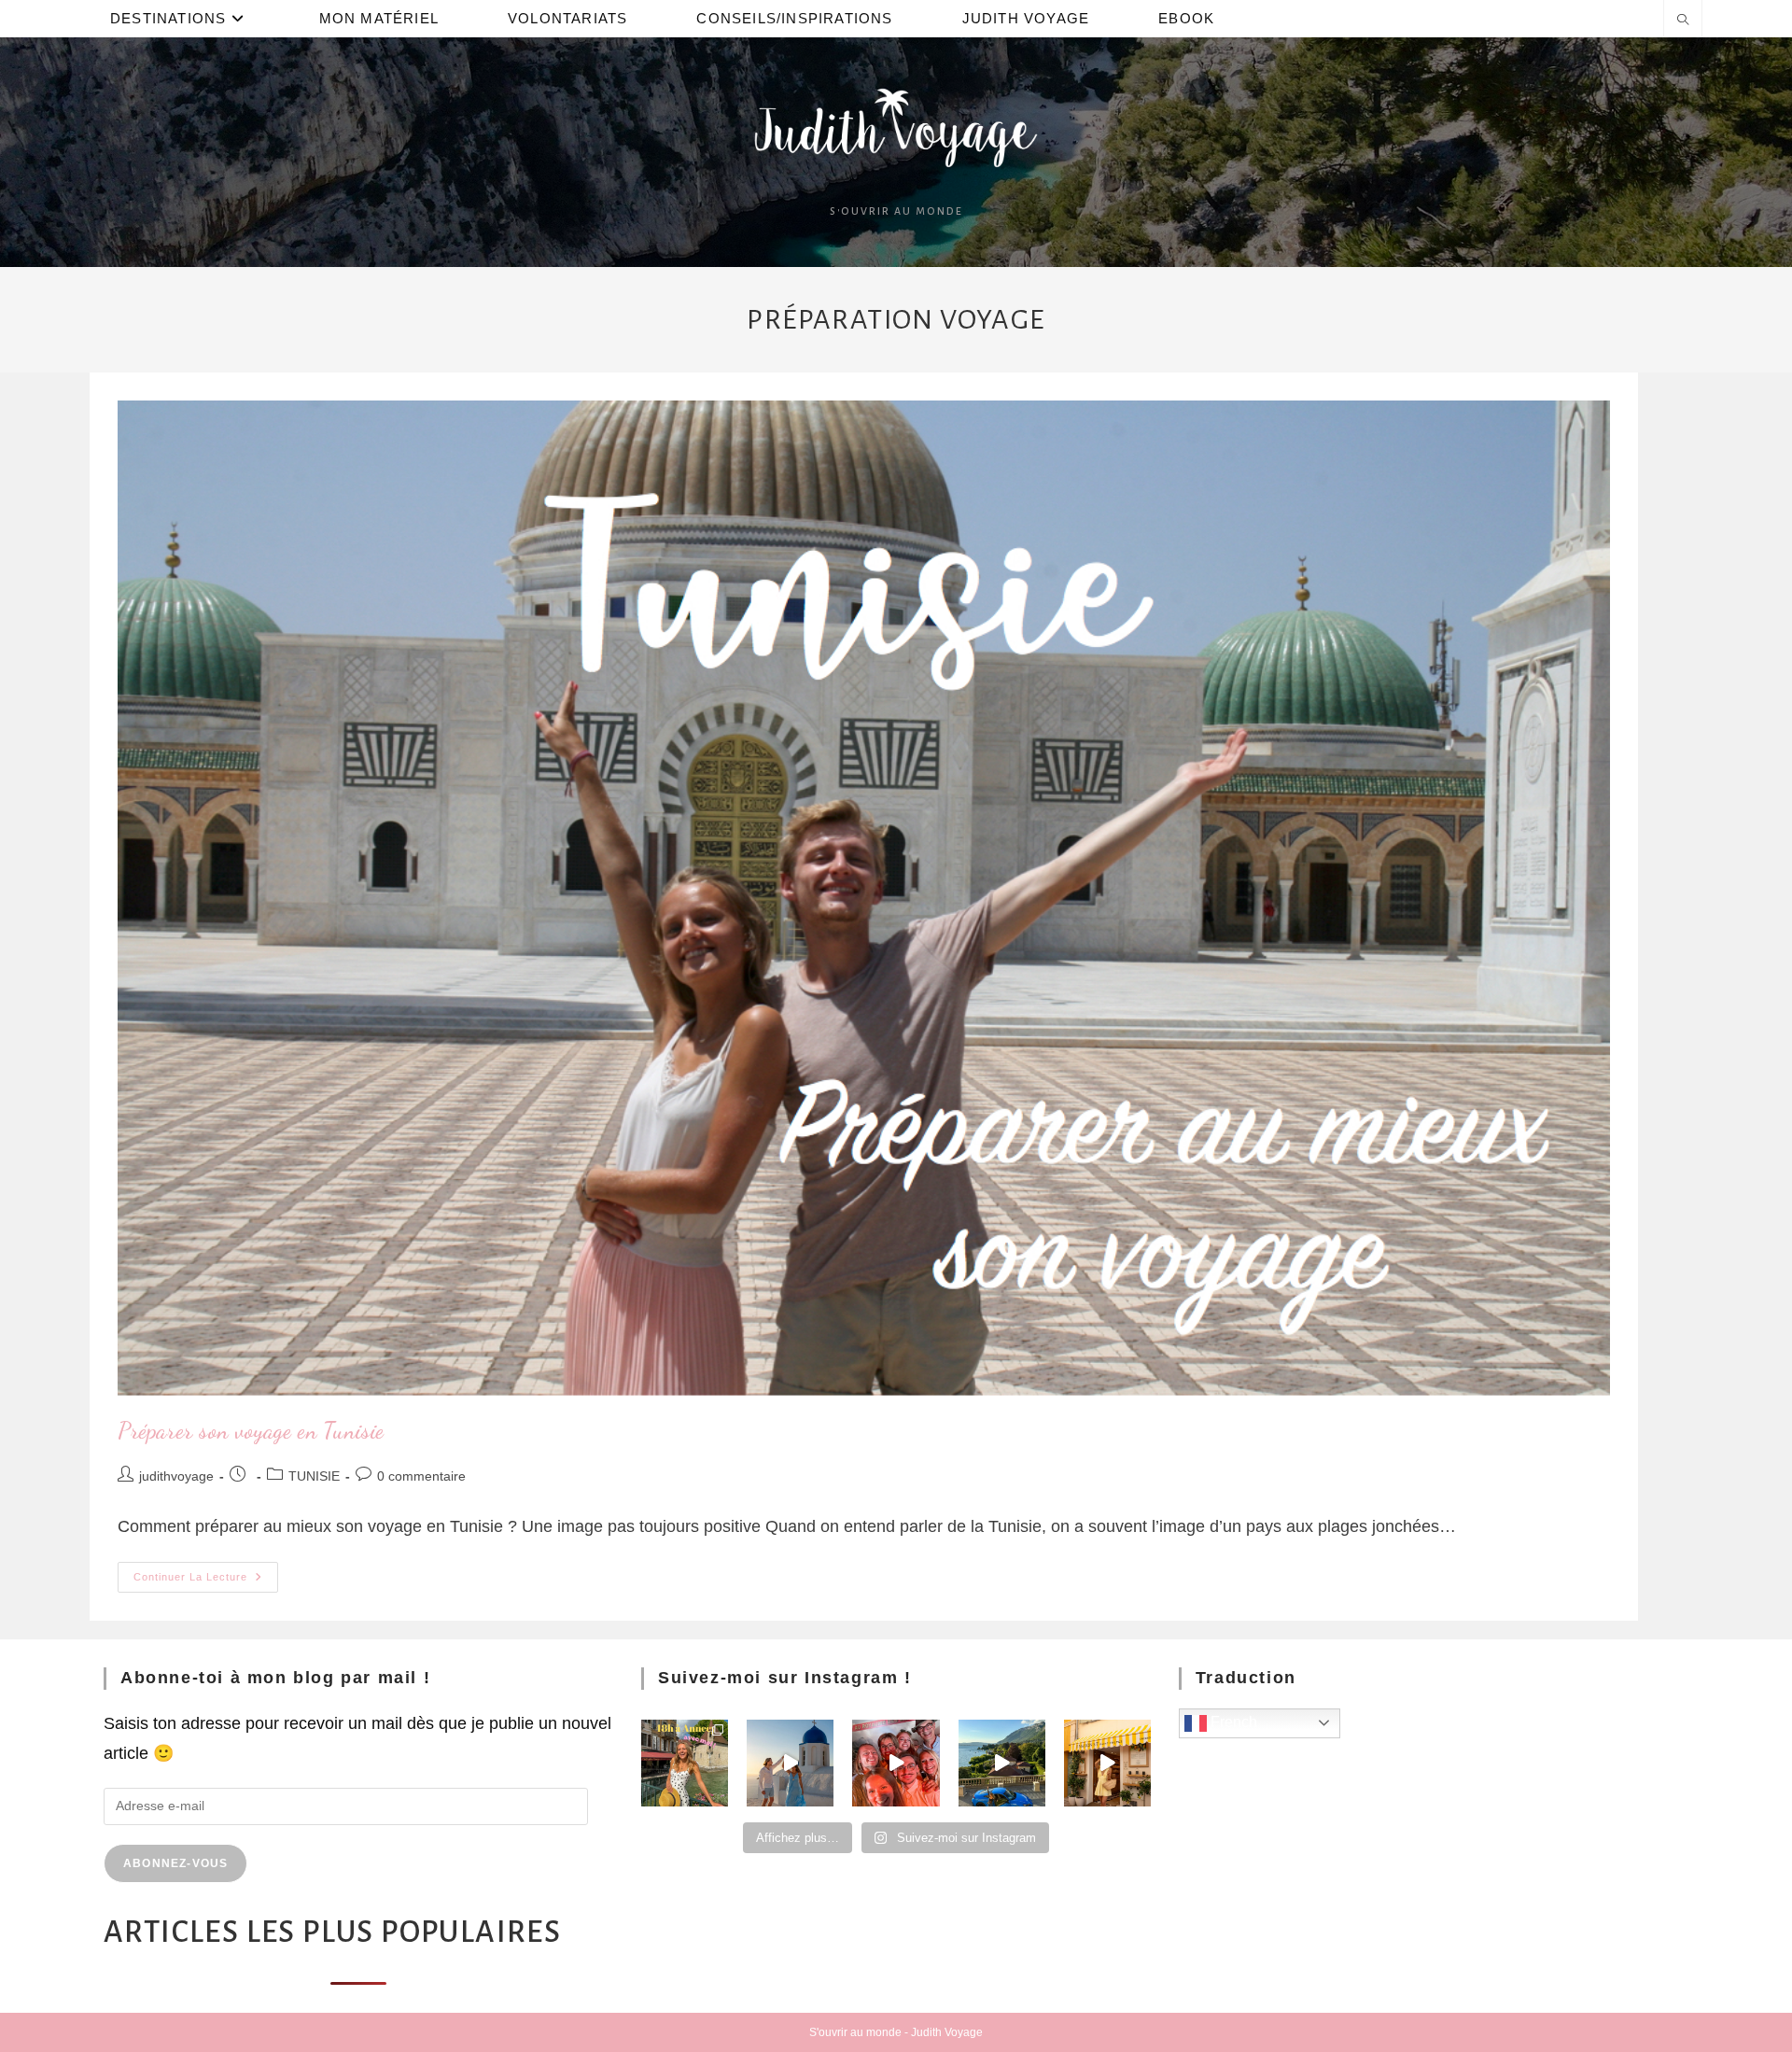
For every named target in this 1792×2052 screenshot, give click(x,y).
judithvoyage (176, 1476)
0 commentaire (421, 1476)
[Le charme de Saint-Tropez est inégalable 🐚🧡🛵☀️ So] (1107, 1763)
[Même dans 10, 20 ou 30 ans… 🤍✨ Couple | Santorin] (790, 1763)
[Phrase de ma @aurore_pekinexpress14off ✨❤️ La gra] (896, 1763)
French (1232, 1722)
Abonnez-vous (175, 1863)
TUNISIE (314, 1476)
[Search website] (1683, 21)
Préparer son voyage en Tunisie (251, 1431)
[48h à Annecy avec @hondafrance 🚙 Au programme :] (685, 1763)
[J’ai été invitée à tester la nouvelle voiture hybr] (1002, 1763)
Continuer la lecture (206, 1572)
